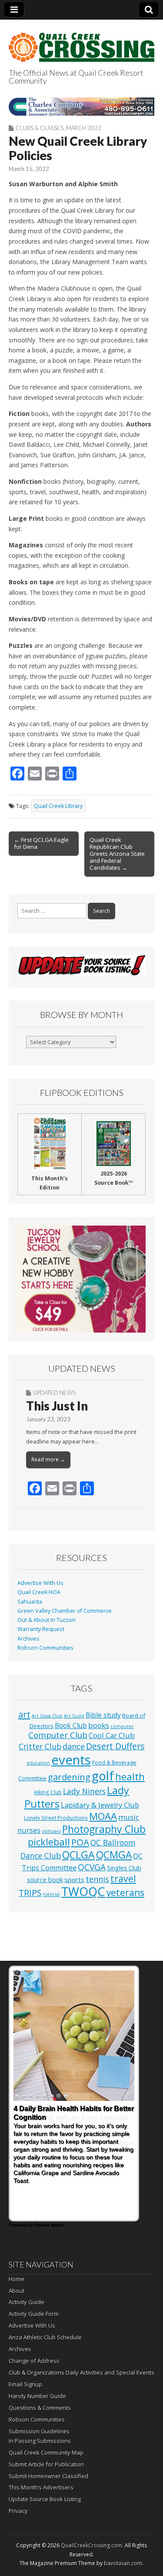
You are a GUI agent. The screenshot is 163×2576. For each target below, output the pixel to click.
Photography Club (104, 1829)
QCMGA (114, 1855)
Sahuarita (30, 1602)
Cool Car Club (112, 1735)
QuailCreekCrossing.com (91, 2545)
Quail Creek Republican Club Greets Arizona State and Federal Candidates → (117, 854)
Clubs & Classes (40, 128)
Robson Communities (45, 1648)
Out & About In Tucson (47, 1620)
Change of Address (34, 2361)
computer (122, 1726)
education (38, 1763)
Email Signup (25, 2384)
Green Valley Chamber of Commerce (65, 1611)
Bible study (103, 1715)
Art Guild (74, 1716)
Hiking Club (48, 1792)
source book (45, 1879)
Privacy (18, 2511)
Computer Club (58, 1735)
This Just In (57, 1406)
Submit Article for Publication (46, 2464)
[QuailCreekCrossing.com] (81, 42)
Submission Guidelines (39, 2431)
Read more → (48, 1459)
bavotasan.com (123, 2563)
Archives (28, 1639)
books (99, 1725)
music (129, 1817)
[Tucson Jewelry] (81, 1279)
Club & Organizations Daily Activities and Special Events (81, 2372)
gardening (69, 1777)
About (17, 2291)
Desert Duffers (115, 1746)
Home (17, 2279)
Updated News (54, 1393)
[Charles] (81, 107)
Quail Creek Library (58, 806)
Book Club (71, 1725)
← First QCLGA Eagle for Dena (41, 843)
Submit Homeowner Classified (48, 2476)
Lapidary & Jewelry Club (100, 1805)
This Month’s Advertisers (41, 2487)
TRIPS (30, 1893)
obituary (51, 1831)
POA (80, 1842)
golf (103, 1776)
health (130, 1777)
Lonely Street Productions (56, 1818)
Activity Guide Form (34, 2314)
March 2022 (84, 128)
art (24, 1714)
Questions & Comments (40, 2408)
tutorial (52, 1894)
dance (74, 1746)
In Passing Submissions (40, 2441)
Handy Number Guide (37, 2396)
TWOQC (83, 1891)
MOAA (103, 1816)
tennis (97, 1879)
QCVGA (92, 1867)
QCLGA (78, 1855)
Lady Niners (84, 1791)
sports (74, 1879)
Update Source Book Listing (45, 2499)
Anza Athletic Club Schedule (45, 2337)
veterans (125, 1893)
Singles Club (124, 1868)
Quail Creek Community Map (46, 2452)
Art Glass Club (47, 1716)
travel (123, 1878)
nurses (29, 1830)
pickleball (49, 1842)
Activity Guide (27, 2302)
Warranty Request (41, 1629)
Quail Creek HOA (39, 1592)
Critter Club (40, 1747)
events (71, 1760)
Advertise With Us (40, 1583)
